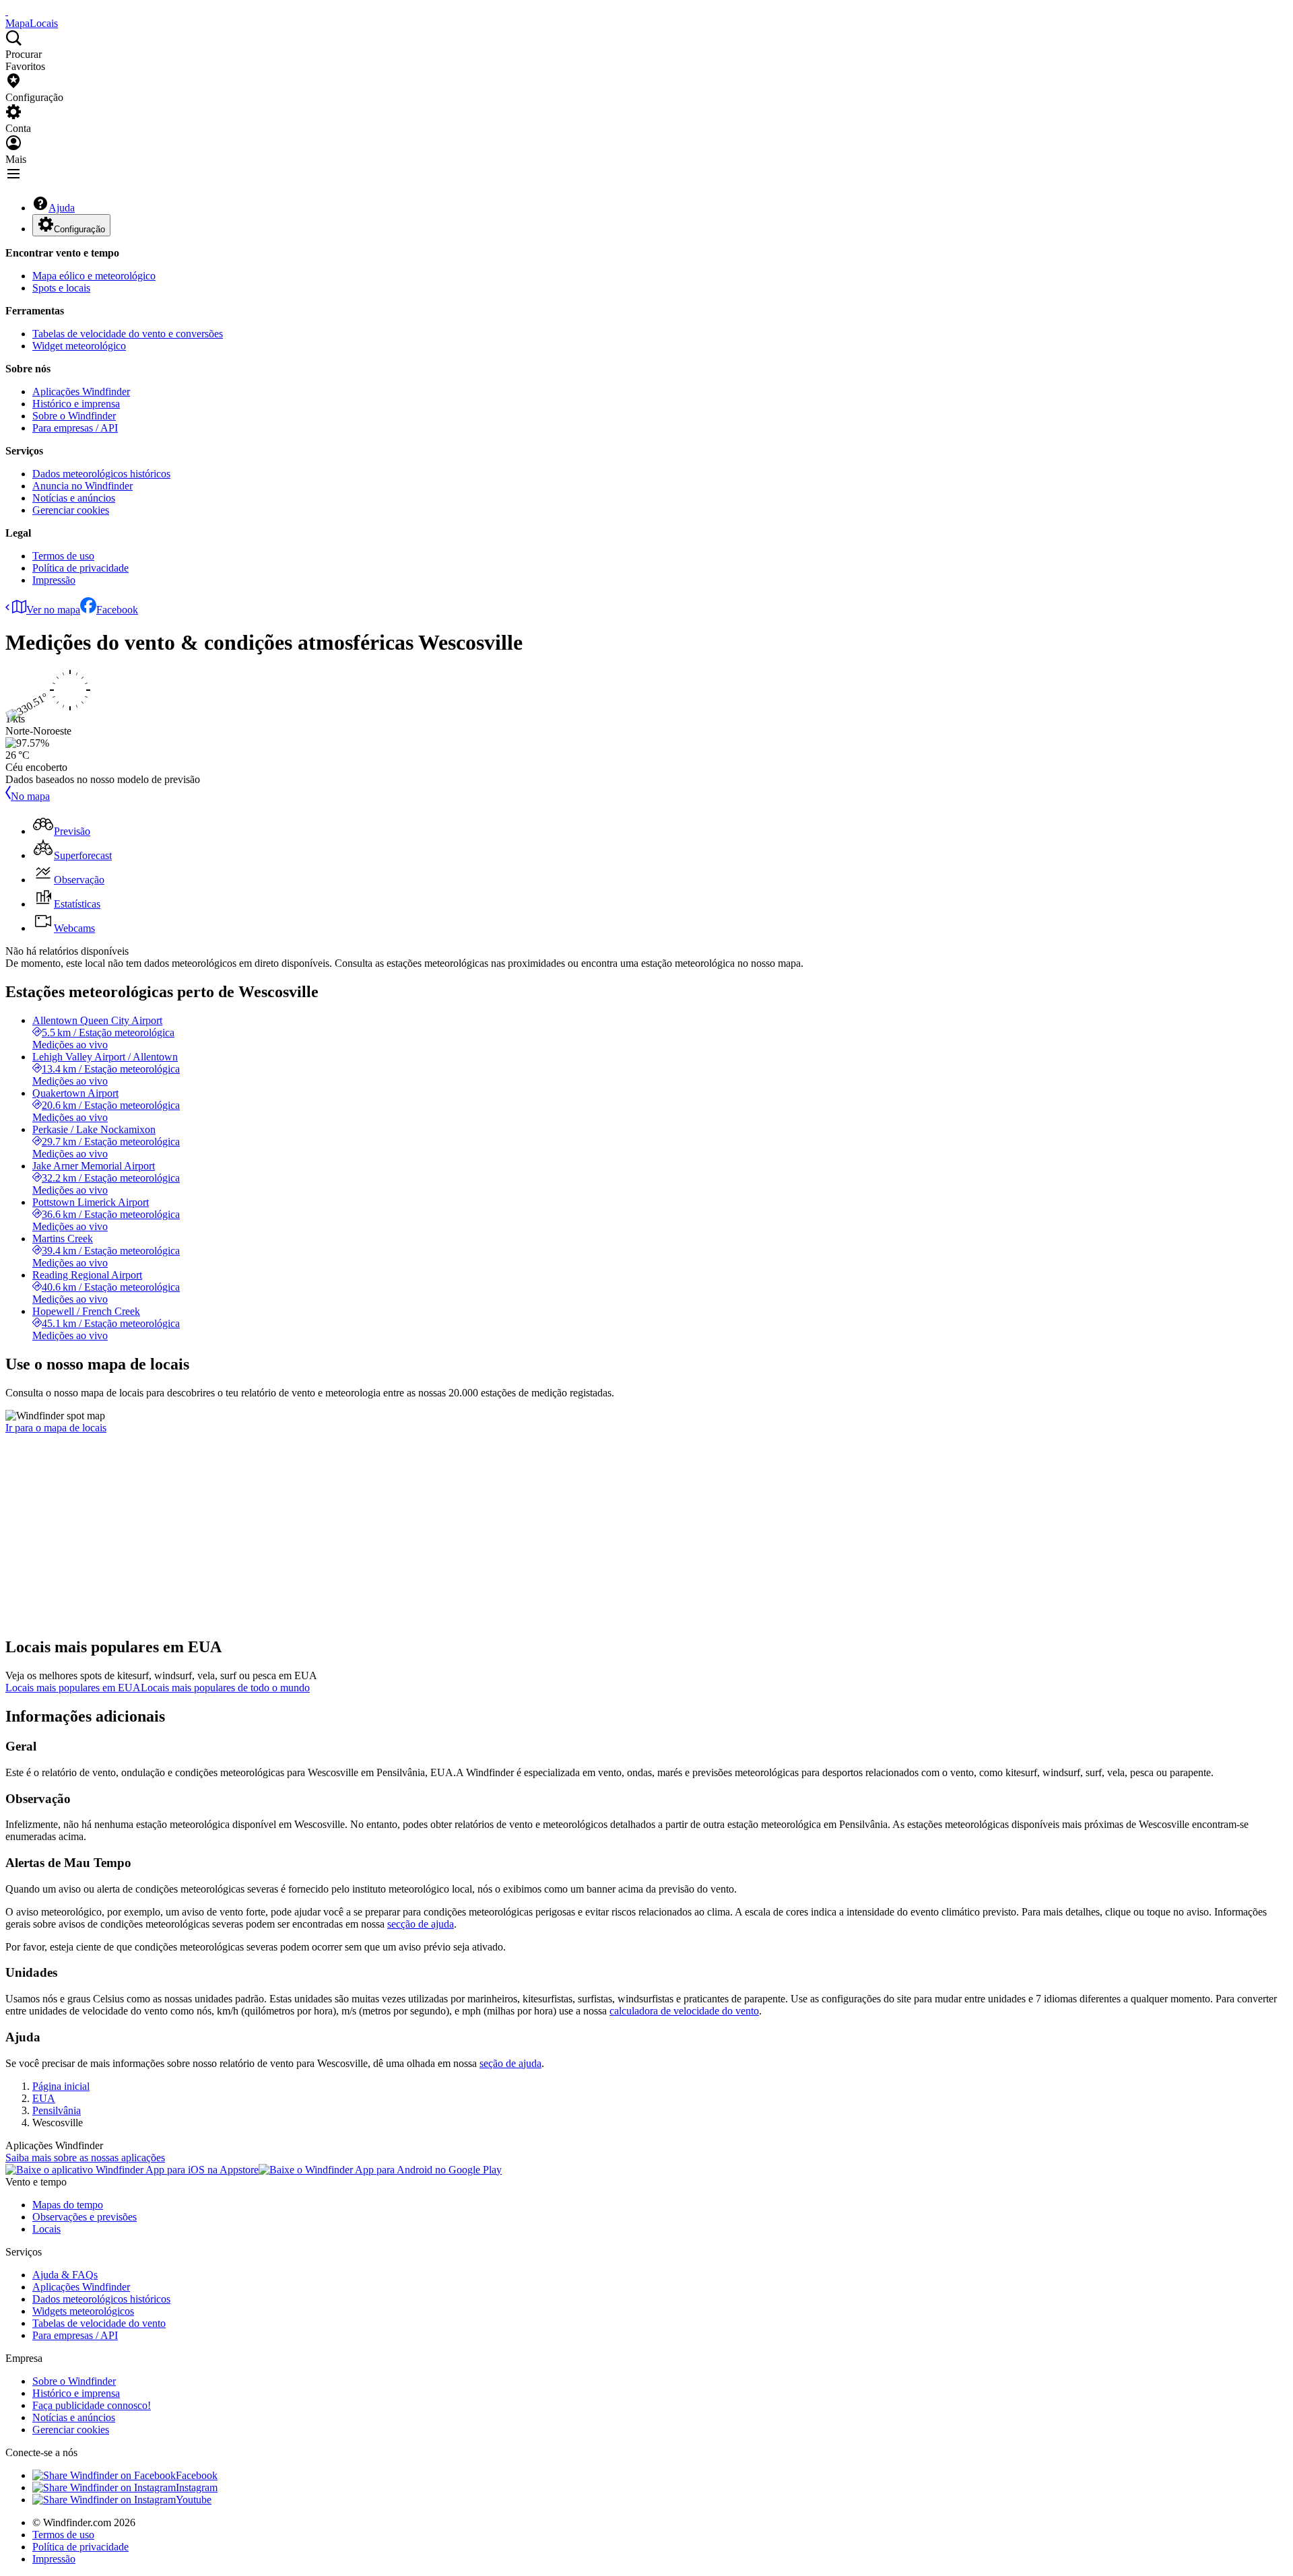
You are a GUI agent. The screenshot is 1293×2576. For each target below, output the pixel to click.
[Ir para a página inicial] (7, 11)
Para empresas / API (75, 428)
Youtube (194, 2500)
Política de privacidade (80, 568)
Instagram (197, 2487)
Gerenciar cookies (71, 510)
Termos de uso (63, 556)
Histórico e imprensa (76, 404)
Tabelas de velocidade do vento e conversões (128, 334)
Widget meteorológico (79, 346)
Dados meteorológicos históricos (101, 474)
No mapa (30, 796)
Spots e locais (61, 288)
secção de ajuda (421, 1924)
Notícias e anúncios (74, 498)
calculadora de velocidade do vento (684, 2011)
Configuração (79, 229)
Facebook (117, 610)
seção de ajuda (510, 2063)
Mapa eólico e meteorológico (94, 276)
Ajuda (62, 208)
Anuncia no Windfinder (82, 486)
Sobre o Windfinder (74, 416)
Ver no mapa (53, 610)
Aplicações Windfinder (81, 392)
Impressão (54, 580)
